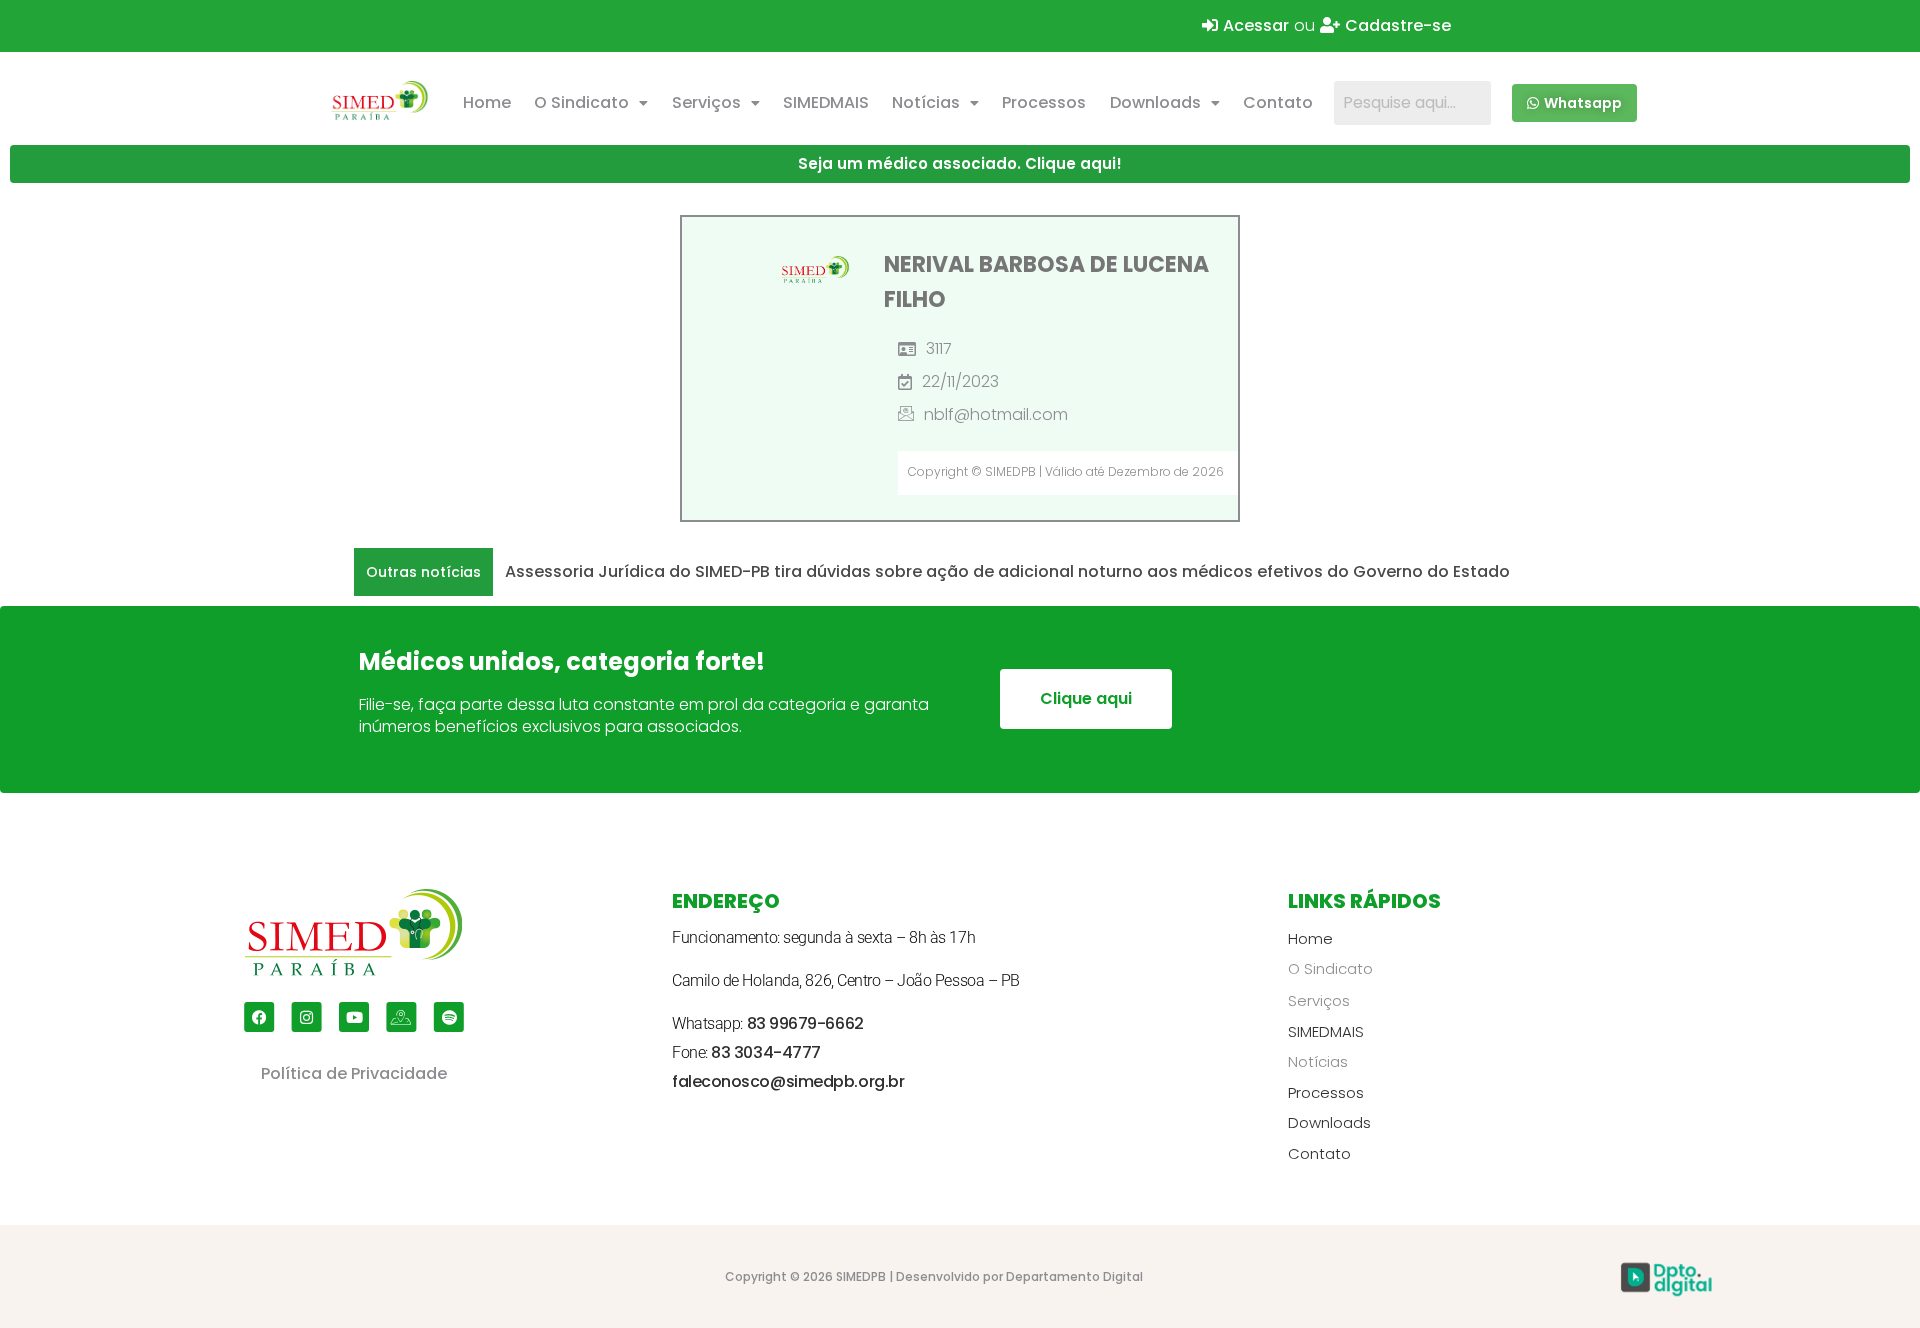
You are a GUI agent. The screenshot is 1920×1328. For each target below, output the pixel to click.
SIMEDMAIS (826, 102)
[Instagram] (307, 1017)
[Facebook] (259, 1017)
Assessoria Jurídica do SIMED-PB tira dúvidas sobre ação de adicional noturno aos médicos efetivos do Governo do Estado (1007, 571)
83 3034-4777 (766, 1052)
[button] (591, 103)
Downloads (1155, 102)
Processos (1044, 102)
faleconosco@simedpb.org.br (788, 1081)
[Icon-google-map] (401, 1017)
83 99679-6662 (805, 1023)
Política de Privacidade (354, 1073)
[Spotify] (449, 1017)
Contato (1278, 102)
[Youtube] (354, 1017)
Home (487, 102)
